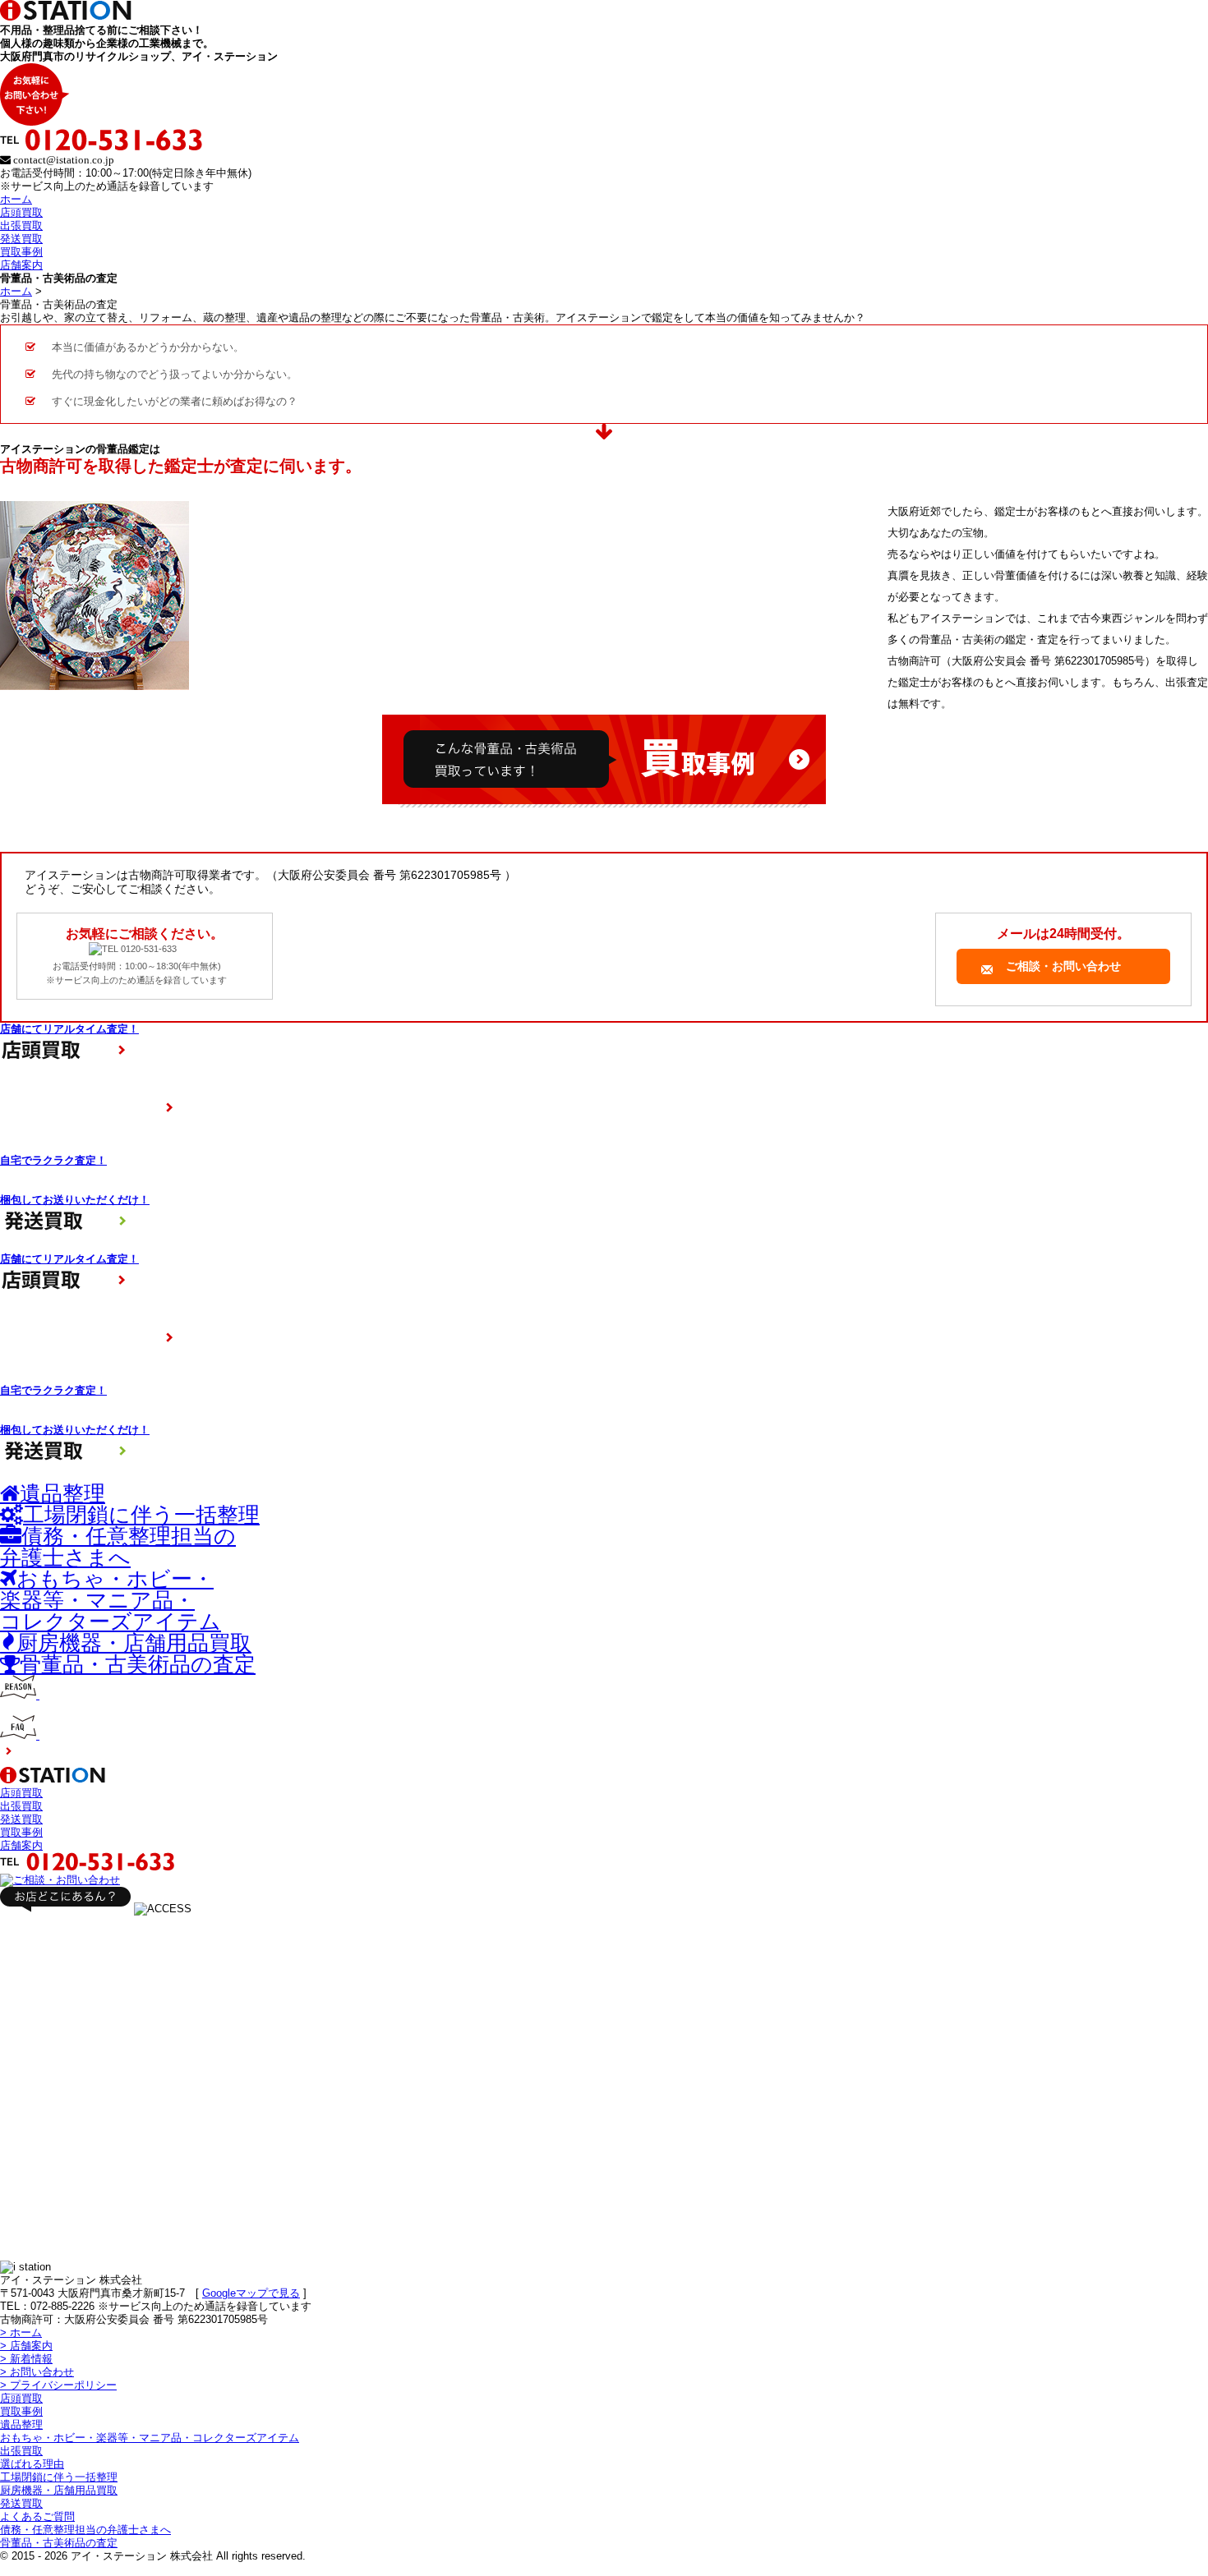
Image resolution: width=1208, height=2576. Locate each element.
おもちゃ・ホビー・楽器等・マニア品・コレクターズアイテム (150, 2438)
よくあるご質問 (37, 2516)
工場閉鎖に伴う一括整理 (59, 2477)
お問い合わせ (37, 2372)
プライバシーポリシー (58, 2385)
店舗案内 (21, 265)
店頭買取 (21, 212)
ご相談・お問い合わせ (1063, 966)
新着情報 (26, 2359)
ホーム (16, 199)
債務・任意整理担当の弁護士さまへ (85, 2530)
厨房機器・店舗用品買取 (59, 2490)
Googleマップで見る (251, 2293)
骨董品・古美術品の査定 (59, 2543)
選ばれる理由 (32, 2464)
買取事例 (21, 252)
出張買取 (21, 225)
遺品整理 (21, 2424)
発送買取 (21, 239)
